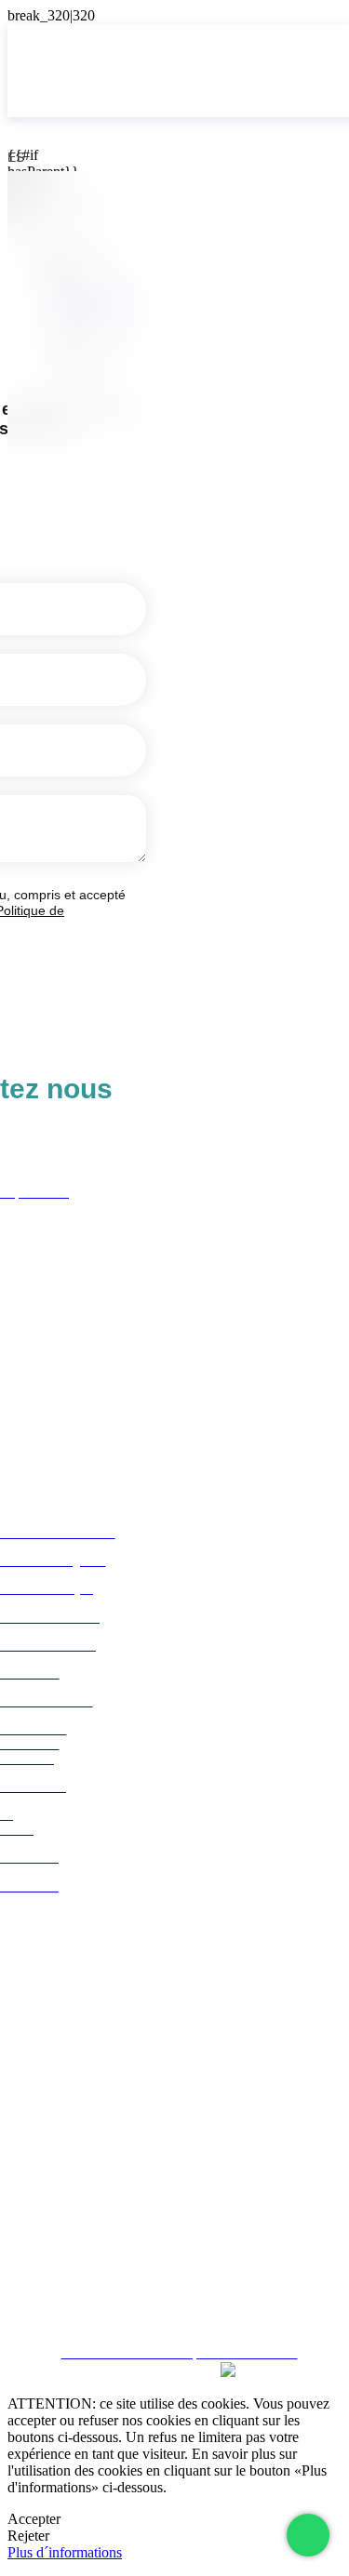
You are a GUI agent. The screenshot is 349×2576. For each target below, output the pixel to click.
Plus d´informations (65, 2552)
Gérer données (175, 2305)
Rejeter (28, 2536)
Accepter (34, 2519)
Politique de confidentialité (174, 2239)
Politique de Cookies (175, 2272)
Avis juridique (174, 2205)
